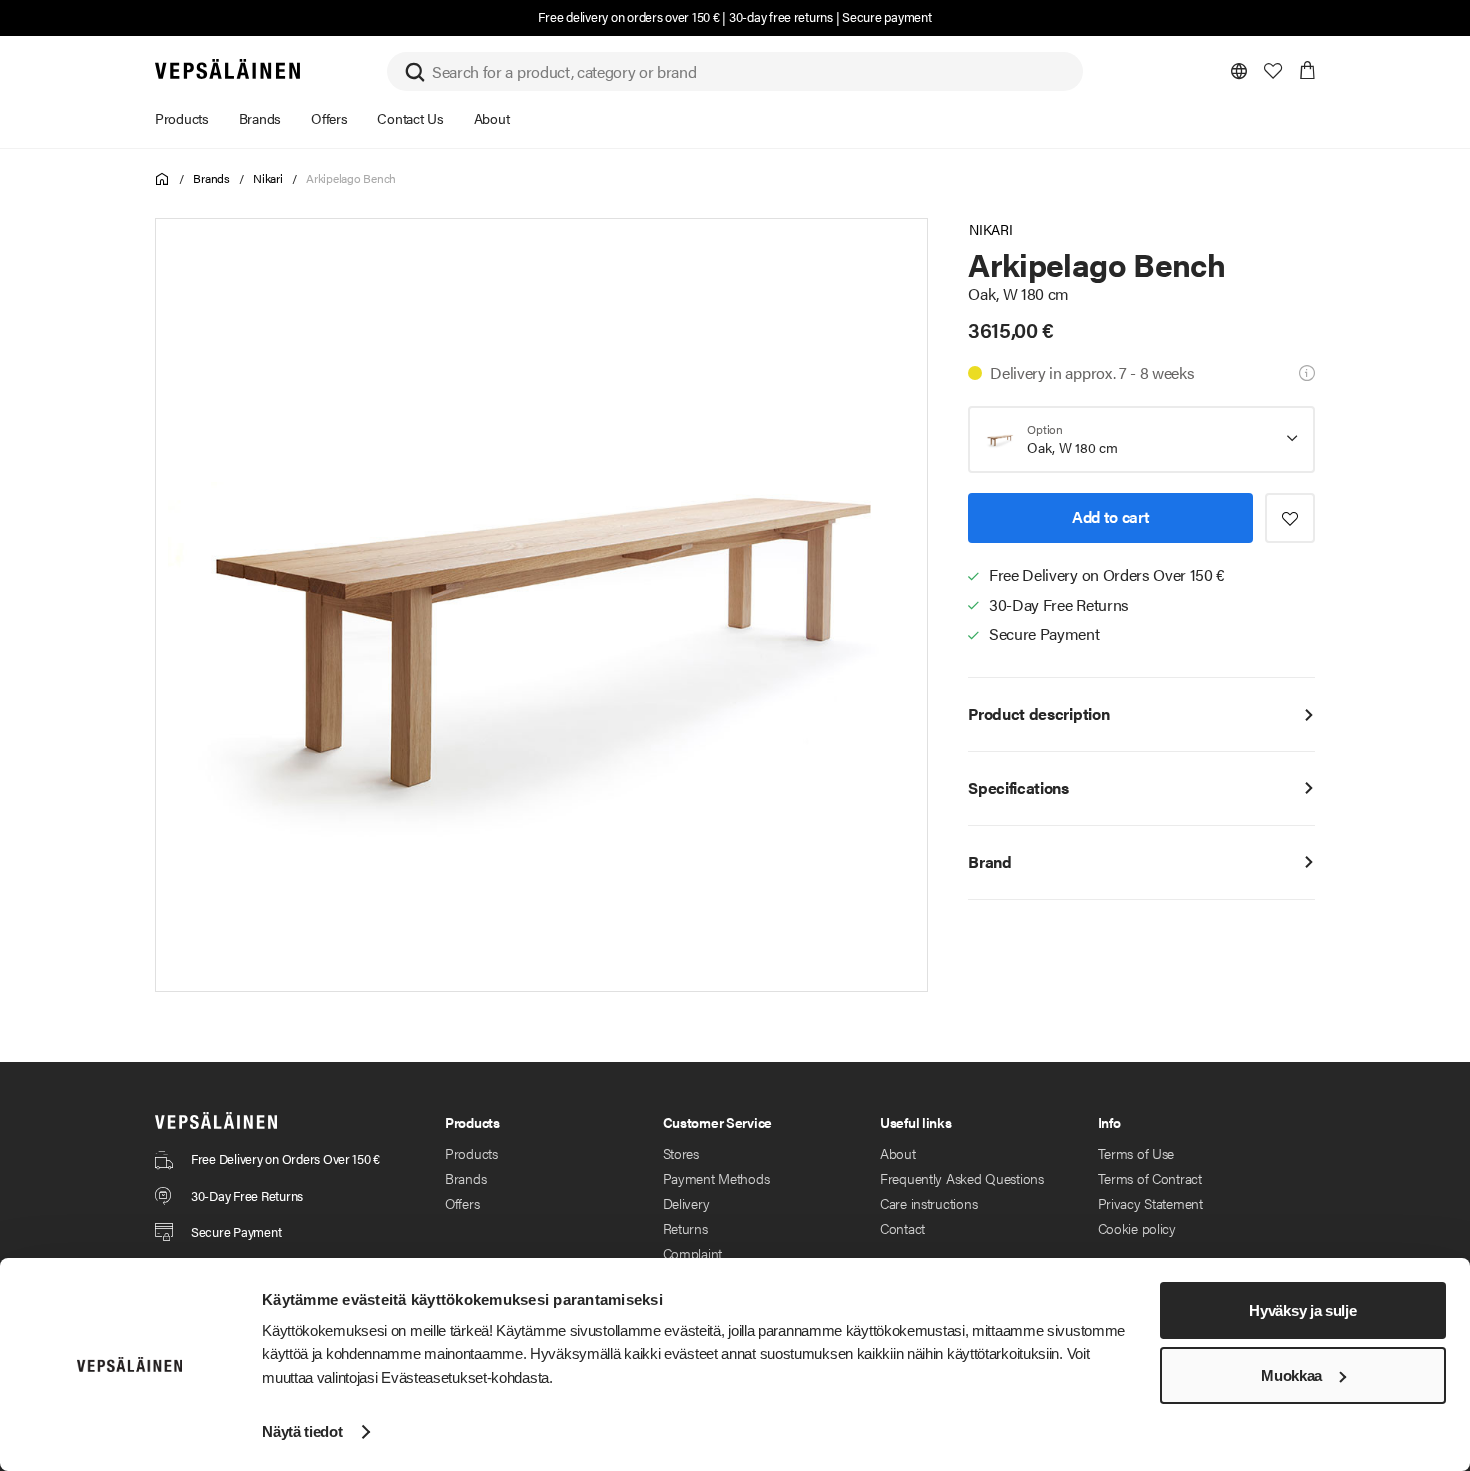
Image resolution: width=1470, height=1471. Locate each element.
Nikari (268, 178)
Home (162, 179)
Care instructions (928, 1203)
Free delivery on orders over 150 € (628, 16)
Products (471, 1153)
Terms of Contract (1150, 1178)
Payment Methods (716, 1178)
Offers (462, 1203)
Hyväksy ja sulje (1302, 1310)
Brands (211, 178)
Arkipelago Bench (351, 178)
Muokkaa (1291, 1375)
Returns (685, 1228)
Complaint (692, 1253)
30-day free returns (781, 16)
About (898, 1153)
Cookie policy (1137, 1228)
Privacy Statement (1150, 1203)
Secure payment (886, 16)
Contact (902, 1228)
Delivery (686, 1203)
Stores (681, 1153)
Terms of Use (1136, 1153)
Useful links (916, 1122)
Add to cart (1110, 516)
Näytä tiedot (302, 1431)
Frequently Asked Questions (962, 1178)
